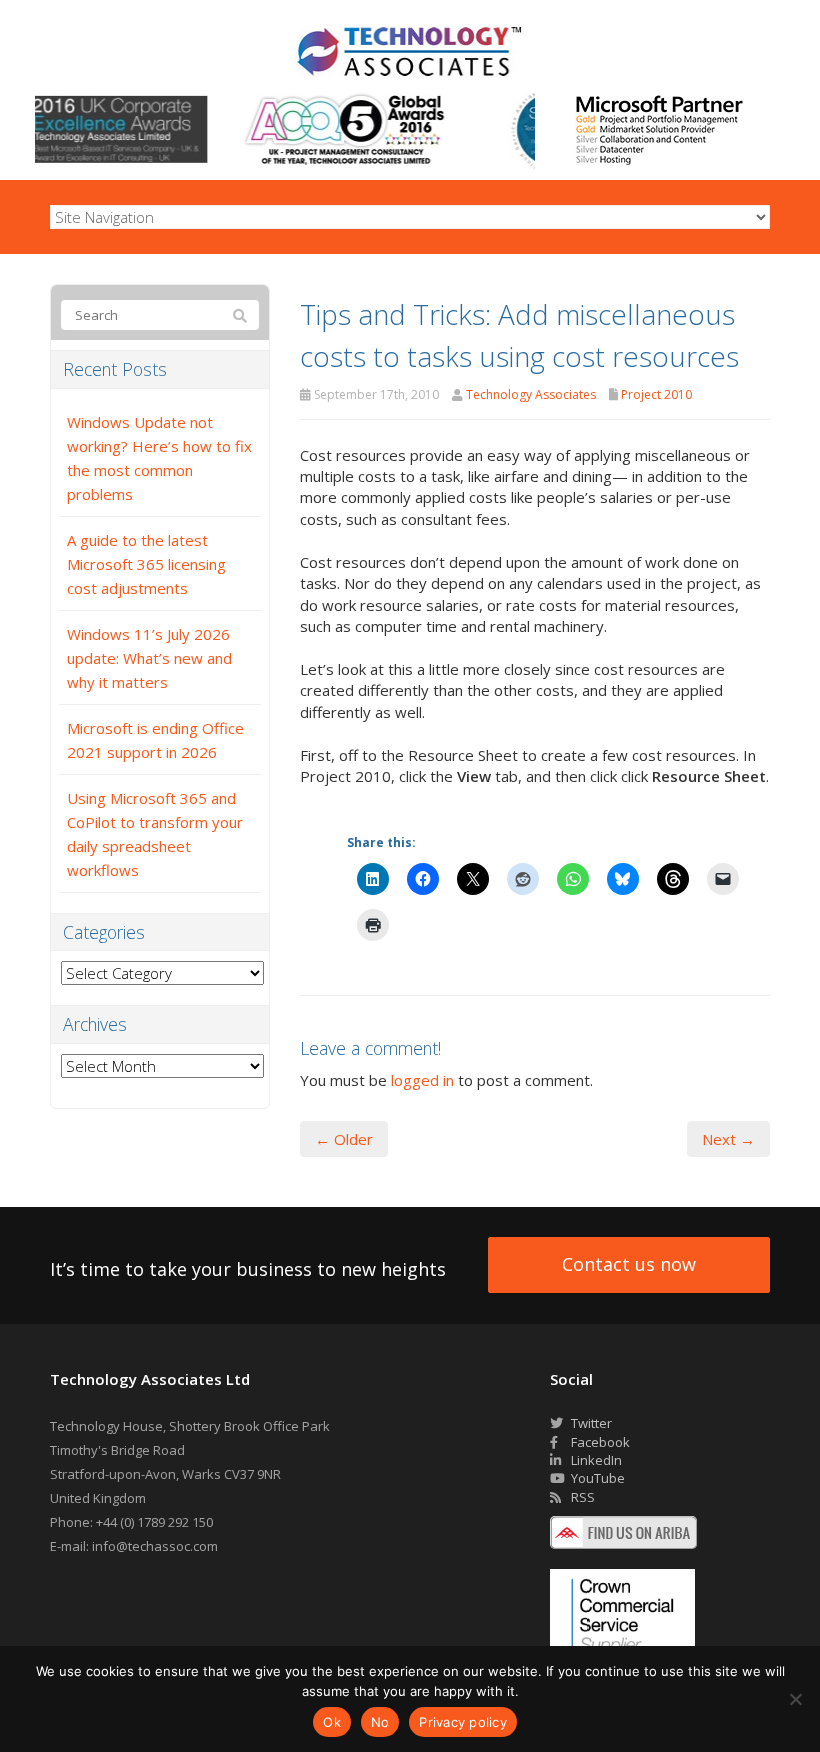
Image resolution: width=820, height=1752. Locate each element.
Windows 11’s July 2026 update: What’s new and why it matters (149, 658)
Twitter (590, 1423)
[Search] (240, 316)
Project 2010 (656, 394)
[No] (795, 1699)
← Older (344, 1139)
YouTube (596, 1478)
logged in (422, 1080)
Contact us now (629, 1264)
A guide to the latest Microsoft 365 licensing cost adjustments (146, 564)
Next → (728, 1139)
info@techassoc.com (155, 1546)
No (380, 1722)
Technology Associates (531, 394)
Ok (332, 1722)
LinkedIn (595, 1460)
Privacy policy (463, 1722)
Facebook (599, 1442)
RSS (581, 1497)
